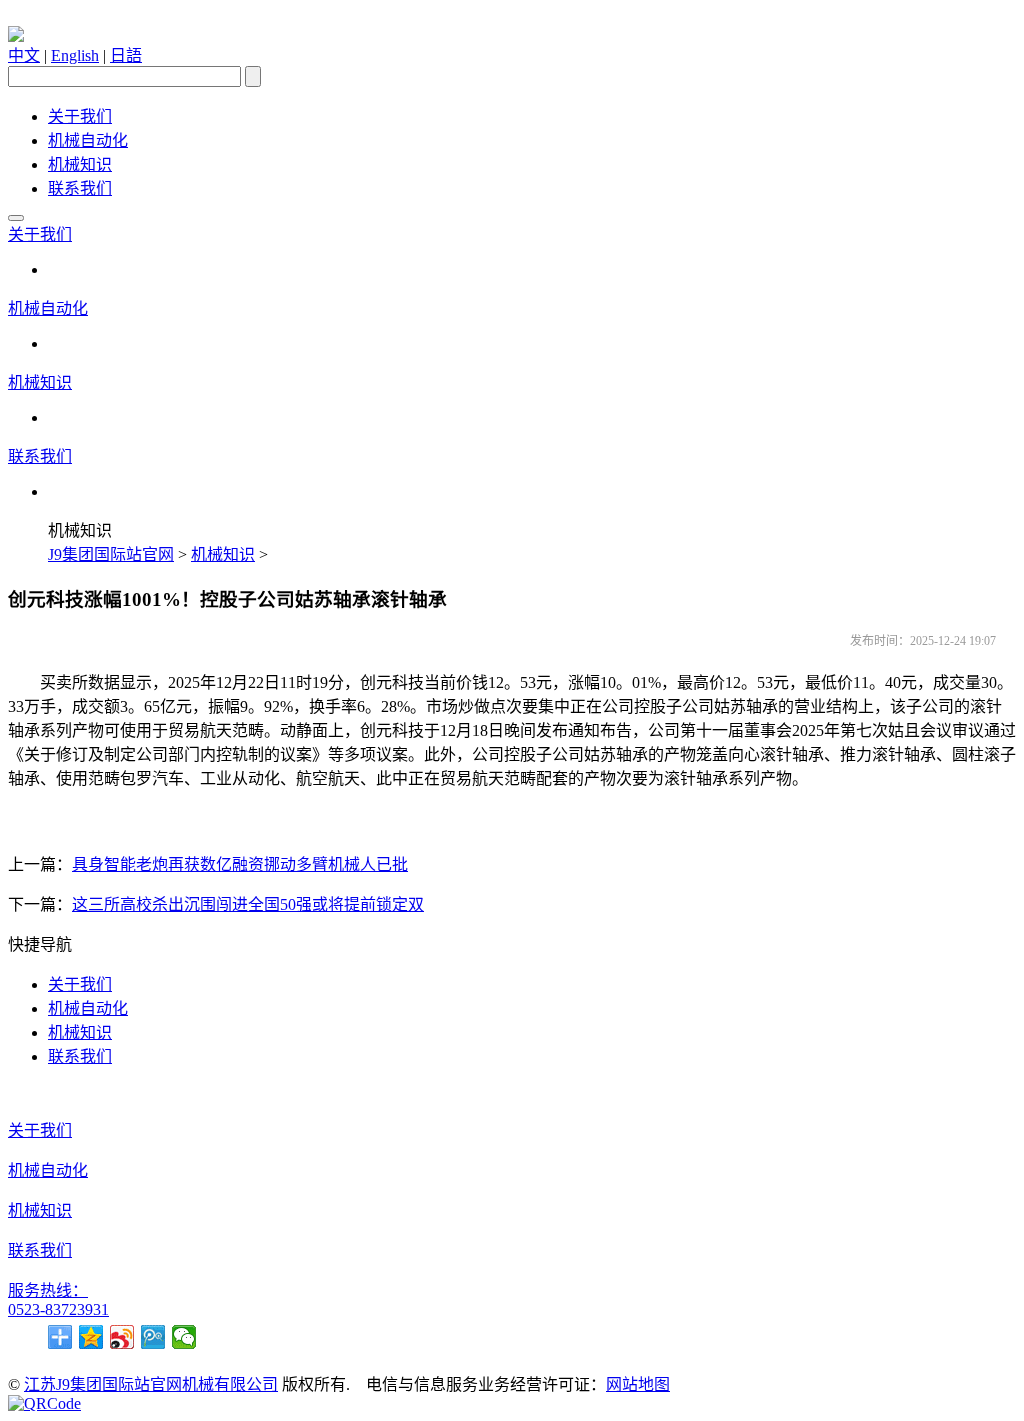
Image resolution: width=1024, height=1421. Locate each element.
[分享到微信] (184, 1337)
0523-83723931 (58, 1309)
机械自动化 (88, 140)
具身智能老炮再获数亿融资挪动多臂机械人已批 (240, 864)
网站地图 (638, 1384)
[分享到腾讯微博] (153, 1337)
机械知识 (80, 164)
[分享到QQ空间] (91, 1337)
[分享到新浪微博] (122, 1337)
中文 (24, 55)
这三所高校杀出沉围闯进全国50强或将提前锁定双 (248, 904)
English (75, 55)
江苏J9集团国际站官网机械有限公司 (151, 1384)
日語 (126, 55)
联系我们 (80, 188)
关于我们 (80, 116)
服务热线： (48, 1290)
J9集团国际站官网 (111, 554)
